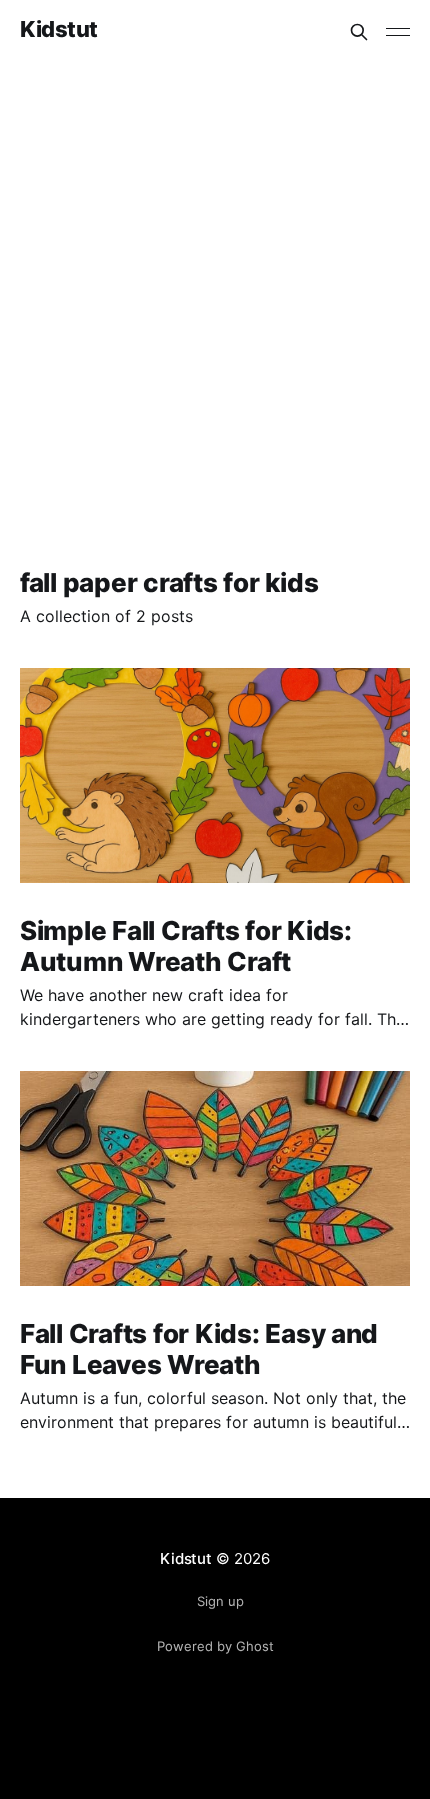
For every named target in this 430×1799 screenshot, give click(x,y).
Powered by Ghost (215, 1646)
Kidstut (59, 29)
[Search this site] (359, 32)
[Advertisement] (215, 289)
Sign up (220, 1601)
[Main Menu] (398, 32)
